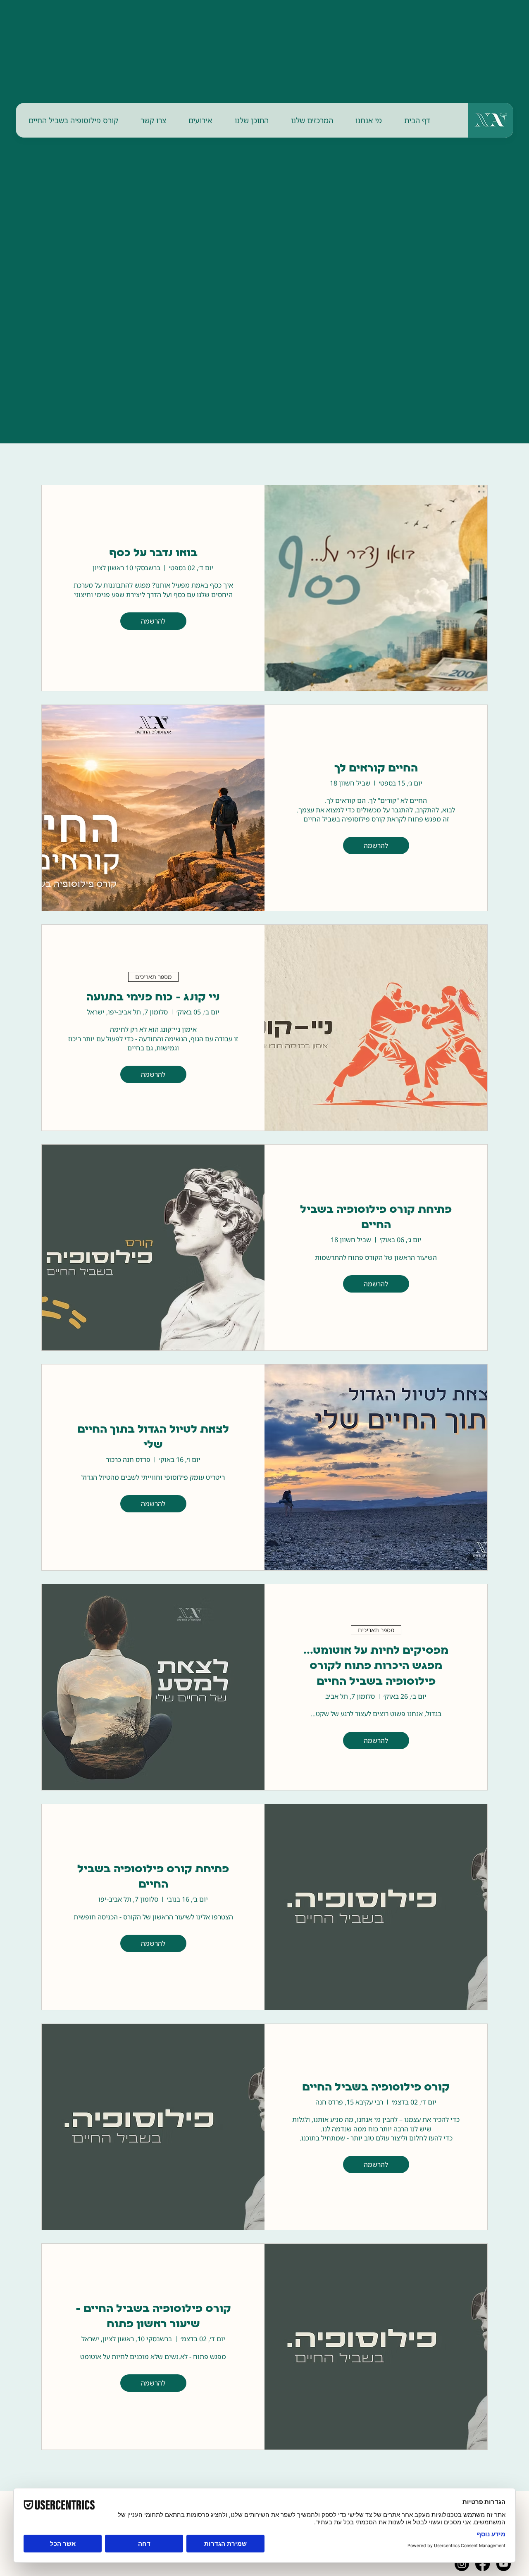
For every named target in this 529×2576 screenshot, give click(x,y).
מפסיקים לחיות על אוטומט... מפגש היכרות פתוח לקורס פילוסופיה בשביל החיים (376, 1667)
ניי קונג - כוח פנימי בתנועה (153, 998)
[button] (369, 120)
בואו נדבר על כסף (153, 554)
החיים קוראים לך (376, 769)
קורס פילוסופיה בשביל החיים (376, 2088)
